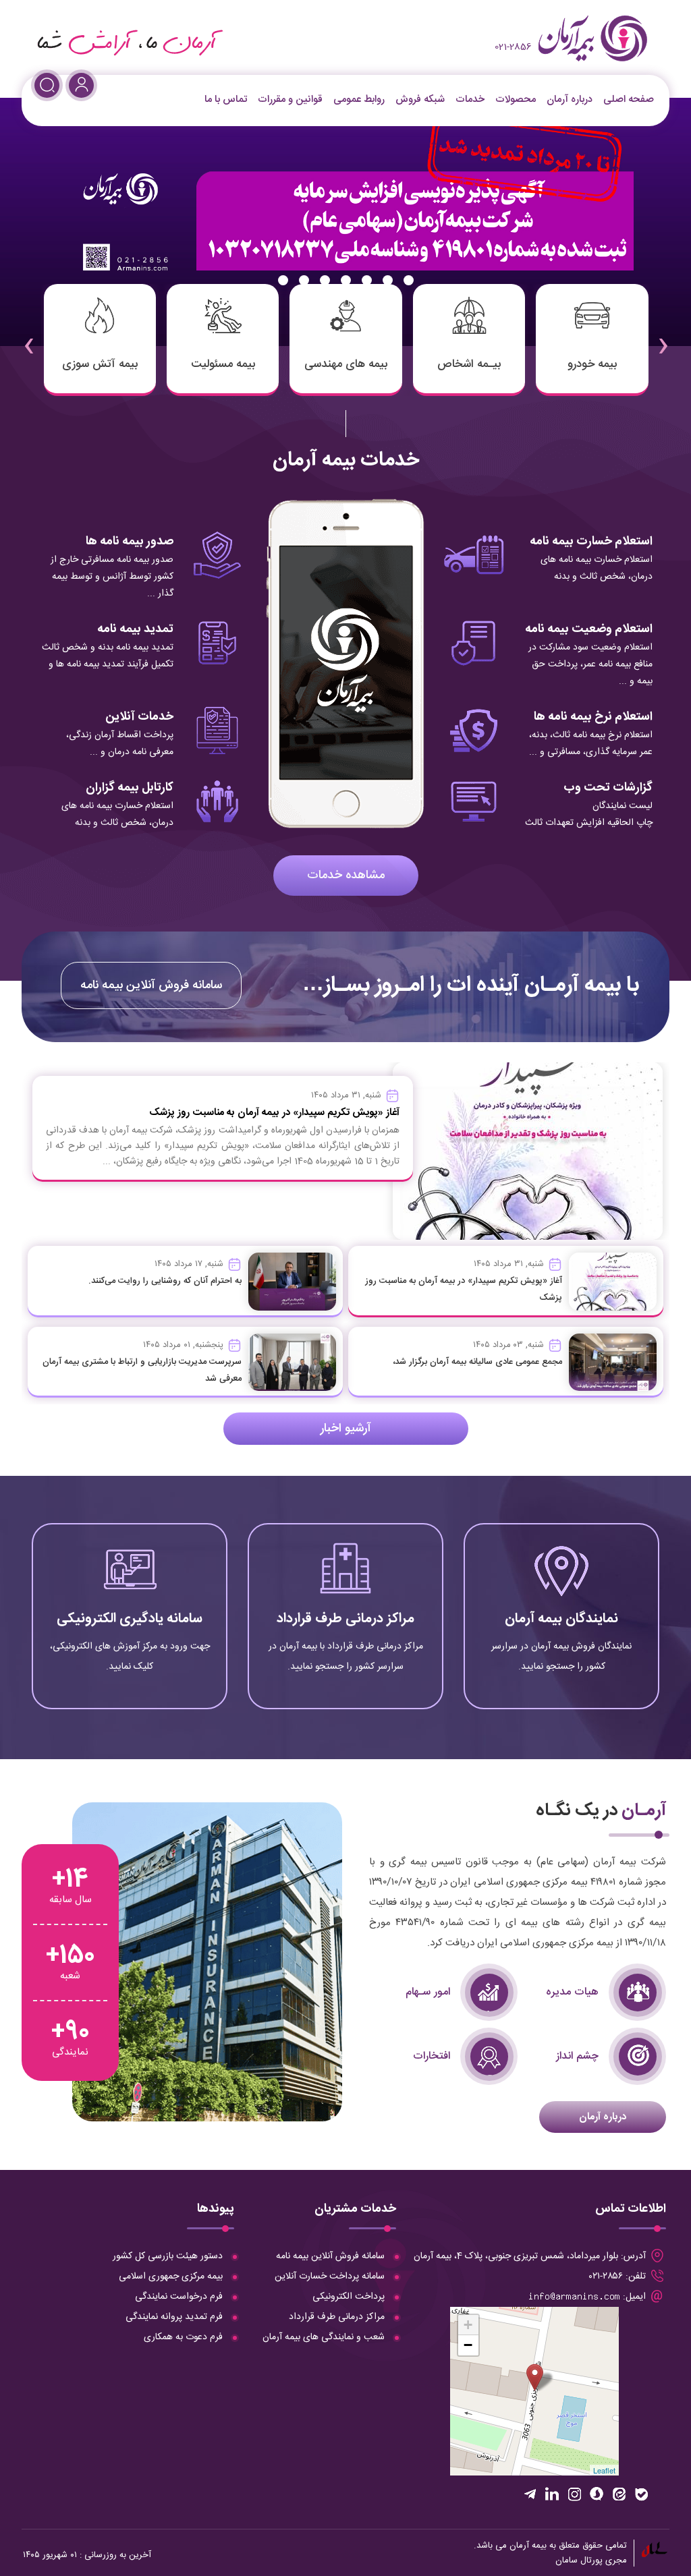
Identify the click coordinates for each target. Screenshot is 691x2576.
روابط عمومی (359, 99)
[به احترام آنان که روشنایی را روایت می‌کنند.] (292, 1282)
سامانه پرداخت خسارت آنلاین (330, 2277)
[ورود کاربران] (81, 85)
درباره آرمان (570, 99)
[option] (345, 222)
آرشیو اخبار (346, 1429)
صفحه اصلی (629, 99)
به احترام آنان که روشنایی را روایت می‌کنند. (165, 1281)
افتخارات (432, 2056)
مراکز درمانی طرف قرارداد (345, 1619)
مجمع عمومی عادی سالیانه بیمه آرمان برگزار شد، (477, 1362)
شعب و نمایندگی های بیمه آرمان (324, 2337)
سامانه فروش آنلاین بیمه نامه (151, 985)
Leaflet (604, 2470)
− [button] (468, 2345)
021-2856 (513, 47)
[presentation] (663, 337)
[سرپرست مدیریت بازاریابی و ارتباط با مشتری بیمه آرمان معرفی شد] (292, 1362)
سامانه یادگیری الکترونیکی (130, 1619)
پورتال (591, 2560)
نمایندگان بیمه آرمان (561, 1619)
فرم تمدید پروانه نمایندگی (174, 2317)
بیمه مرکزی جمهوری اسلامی (171, 2277)
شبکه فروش (420, 99)
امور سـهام (428, 1992)
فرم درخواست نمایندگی (179, 2297)
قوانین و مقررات (290, 99)
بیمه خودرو (592, 364)
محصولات (516, 99)
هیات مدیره (572, 1992)
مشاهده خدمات (346, 876)
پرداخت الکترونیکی (349, 2297)
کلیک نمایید (561, 1654)
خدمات (470, 99)
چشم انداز (577, 2056)
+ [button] (468, 2325)
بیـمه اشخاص (469, 364)
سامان (566, 2560)
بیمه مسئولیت (223, 364)
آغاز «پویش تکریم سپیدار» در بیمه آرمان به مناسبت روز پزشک (274, 1113)
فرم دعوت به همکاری (183, 2337)
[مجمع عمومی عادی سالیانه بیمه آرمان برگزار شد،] (613, 1362)
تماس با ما (226, 99)
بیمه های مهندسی (346, 364)
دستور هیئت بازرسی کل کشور (168, 2256)
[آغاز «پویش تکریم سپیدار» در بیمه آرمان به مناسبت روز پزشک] (613, 1282)
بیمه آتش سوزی (100, 364)
